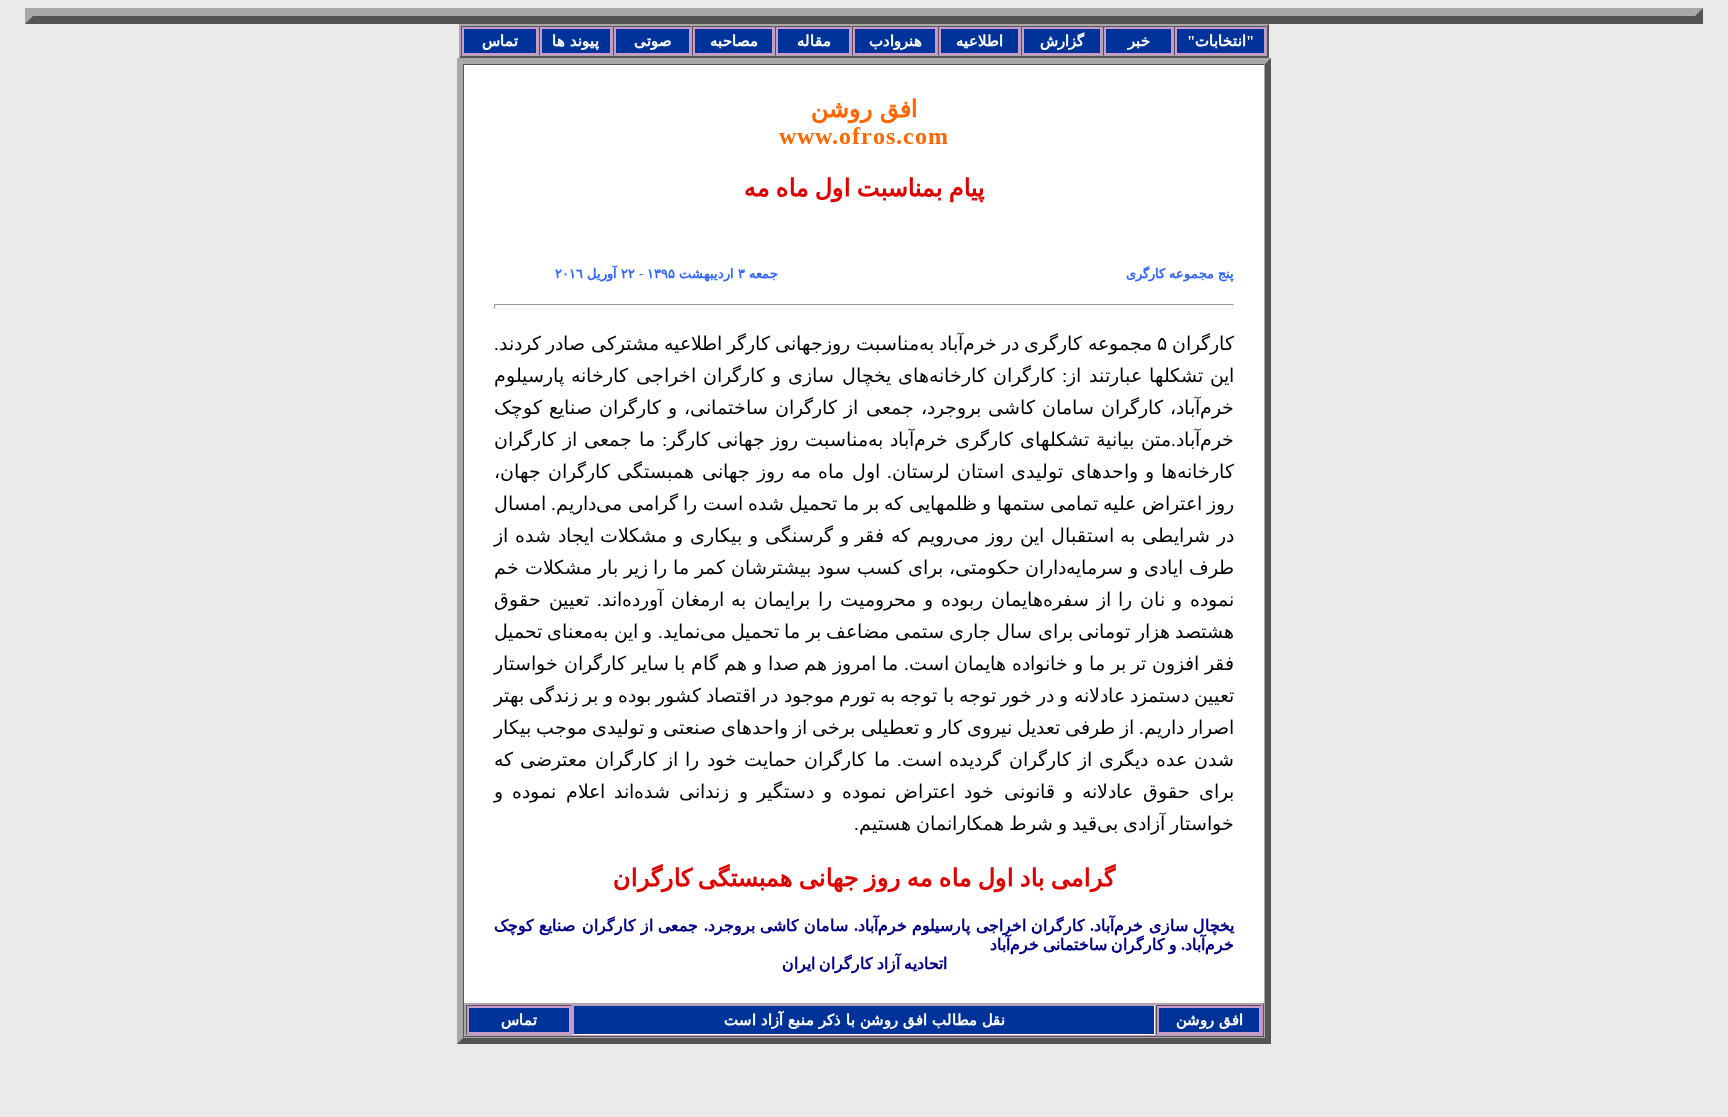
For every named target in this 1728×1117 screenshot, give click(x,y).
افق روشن (864, 122)
